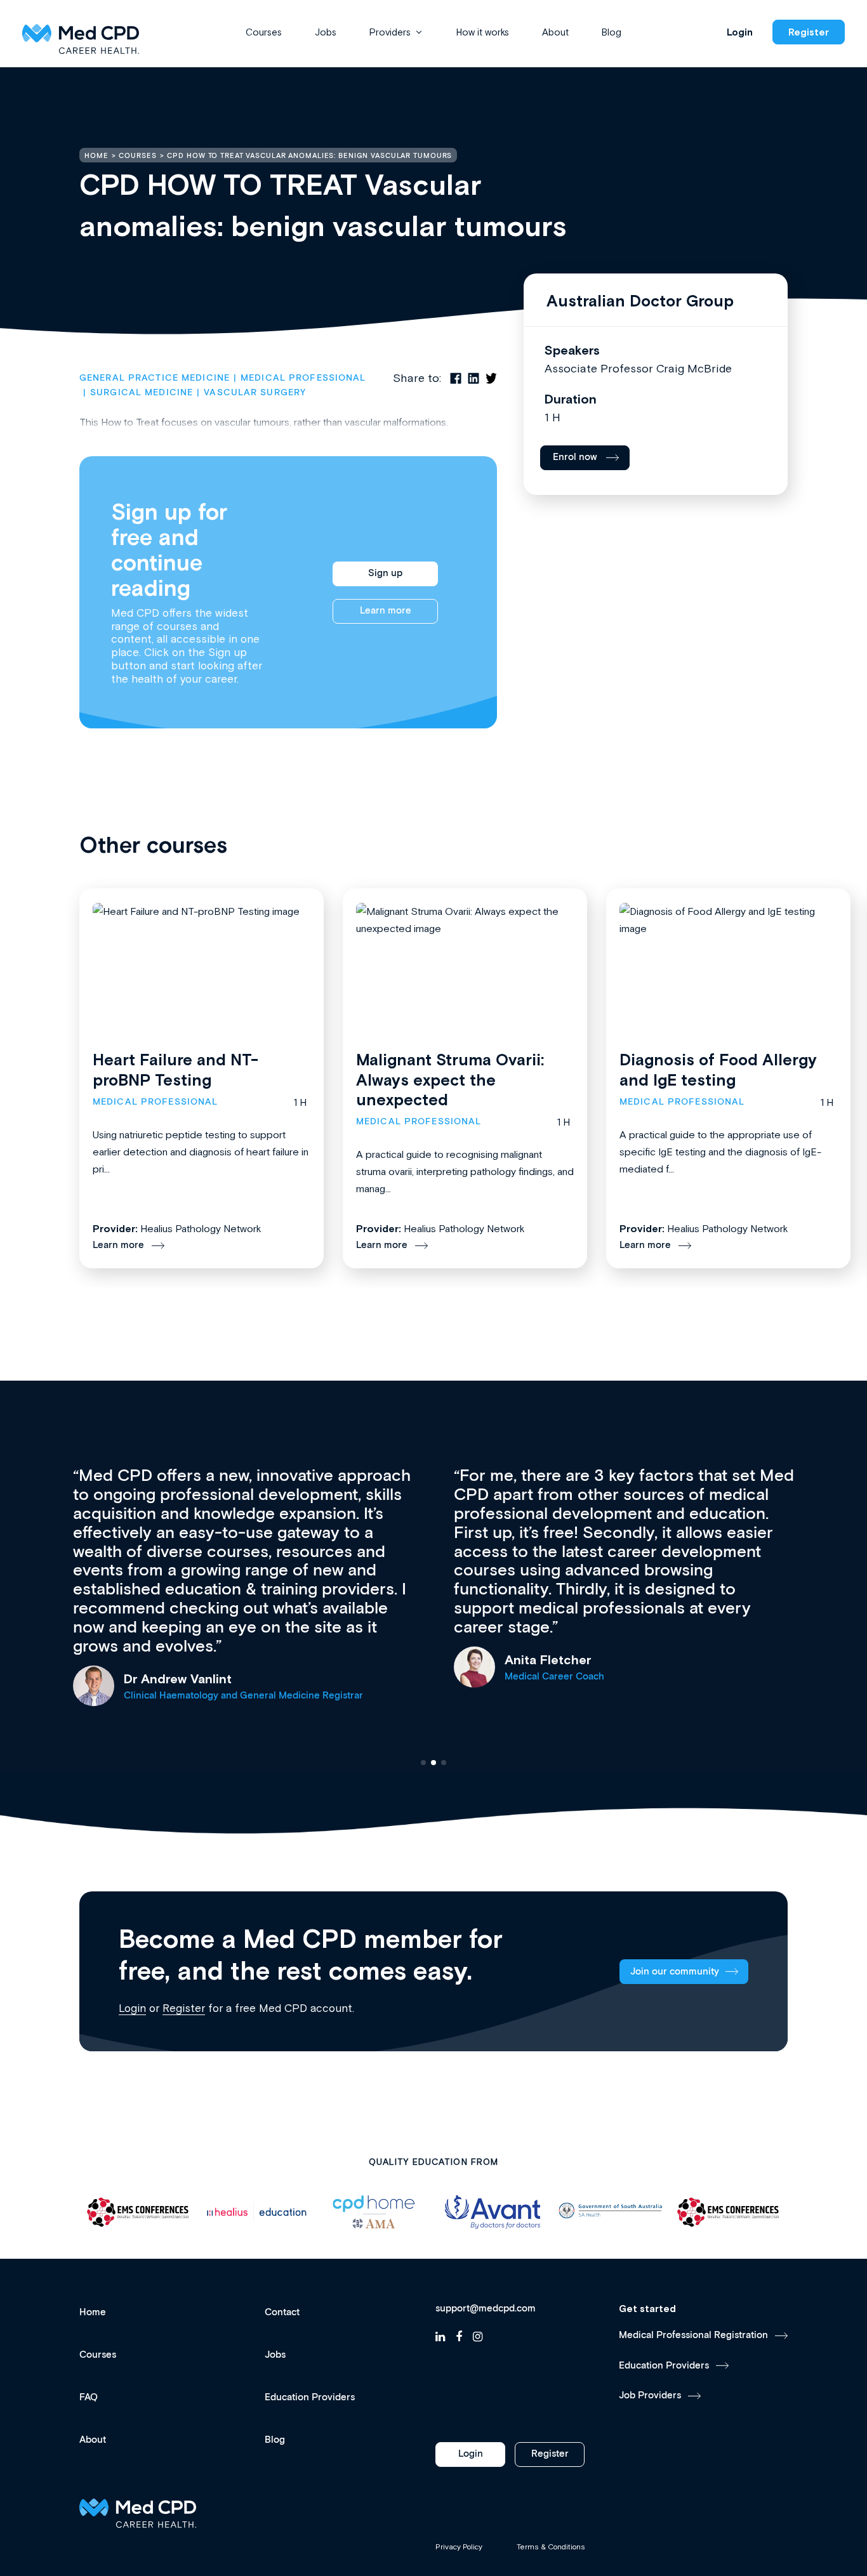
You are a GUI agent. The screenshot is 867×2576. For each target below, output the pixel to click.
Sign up (385, 573)
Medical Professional (303, 378)
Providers (390, 32)
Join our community (675, 1972)
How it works (483, 32)
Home (93, 2312)
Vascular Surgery (255, 393)
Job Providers (650, 2395)
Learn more (386, 611)
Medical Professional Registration (693, 2335)
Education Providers (310, 2397)
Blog (612, 32)
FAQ (89, 2397)
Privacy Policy (459, 2547)
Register (809, 32)
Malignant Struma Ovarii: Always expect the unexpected (450, 1080)
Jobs (326, 32)
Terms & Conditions (551, 2547)
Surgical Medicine (142, 393)
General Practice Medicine (155, 378)
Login (740, 32)
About (555, 32)
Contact (282, 2312)
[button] (423, 1763)
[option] (138, 2212)
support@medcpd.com (486, 2309)
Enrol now (575, 457)
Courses (264, 32)
